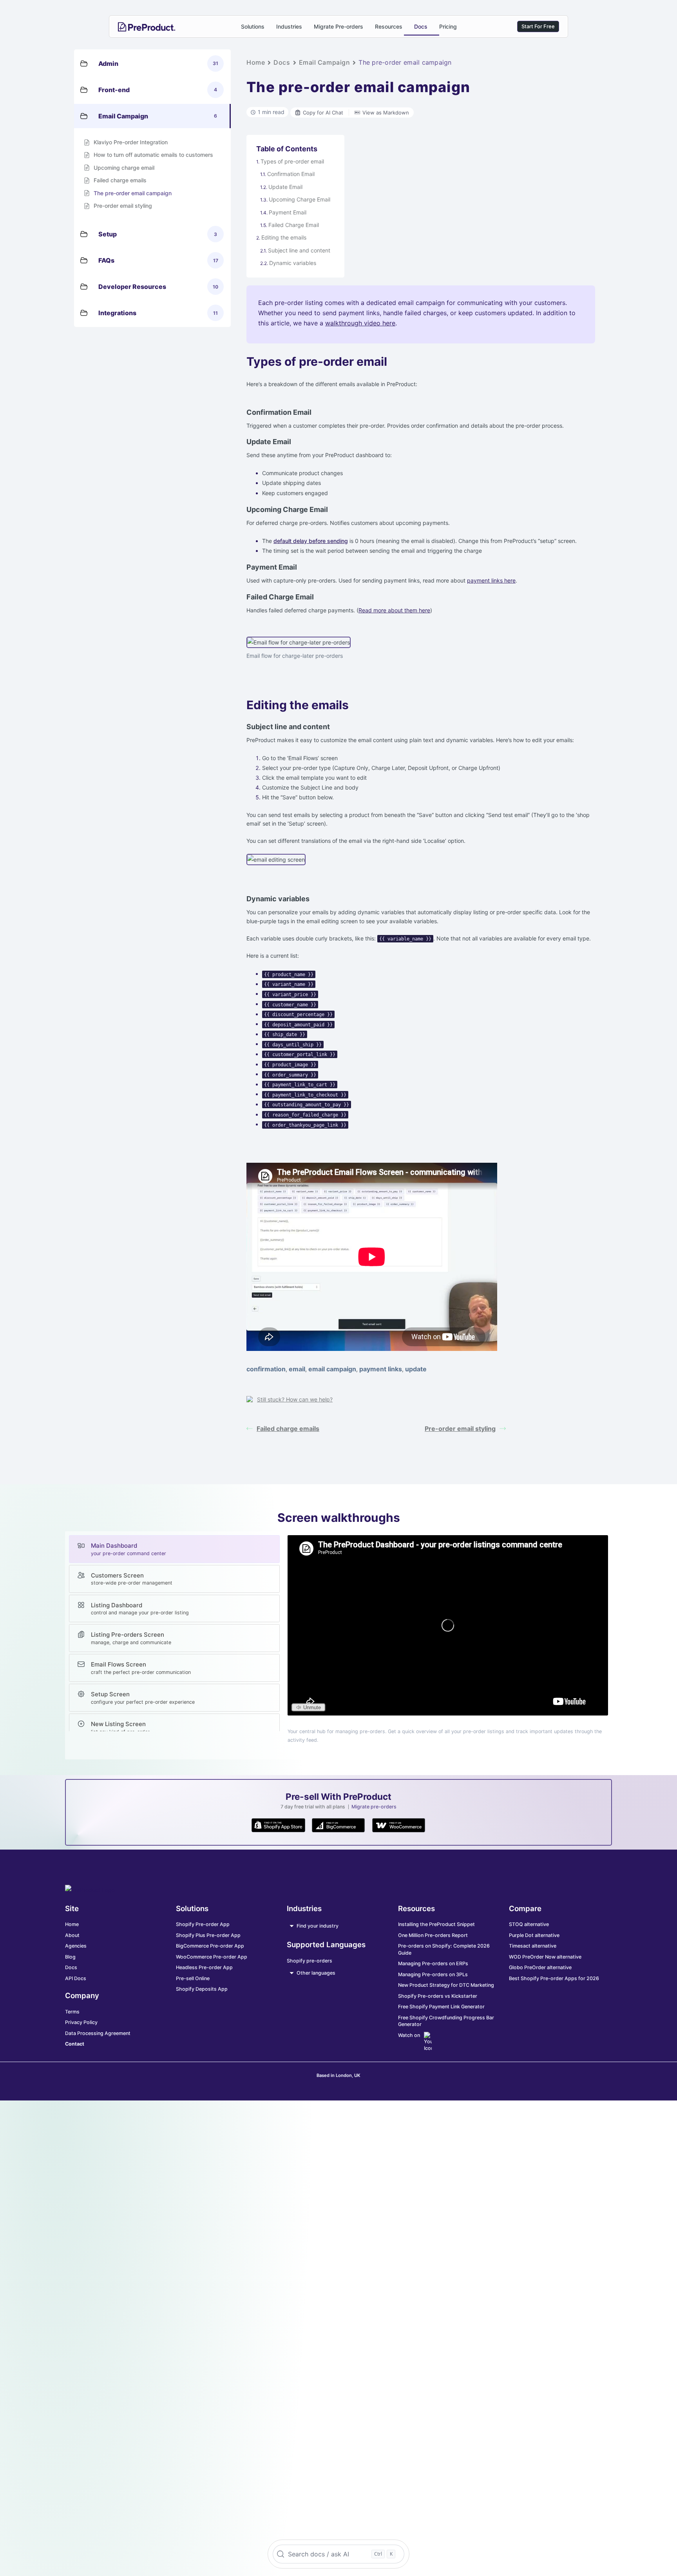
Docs (421, 26)
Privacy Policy (81, 2022)
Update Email (285, 187)
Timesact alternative (533, 1946)
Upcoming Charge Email (300, 199)
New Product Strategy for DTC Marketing (446, 1985)
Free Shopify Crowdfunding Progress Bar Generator (446, 2021)
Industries (289, 26)
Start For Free (538, 26)
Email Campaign (325, 62)
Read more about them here (394, 610)
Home (256, 62)
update (416, 1369)
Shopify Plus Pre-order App (208, 1935)
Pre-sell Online (193, 1978)
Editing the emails (284, 237)
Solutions (253, 26)
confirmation (266, 1369)
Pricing (448, 26)
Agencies (76, 1946)
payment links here (491, 580)
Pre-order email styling (460, 1429)
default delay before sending (311, 541)
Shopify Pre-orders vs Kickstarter (438, 1996)
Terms (72, 2012)
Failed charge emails (288, 1429)
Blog (70, 1957)
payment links (381, 1369)
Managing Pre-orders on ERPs (433, 1963)
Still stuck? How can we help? (295, 1399)
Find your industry (318, 1926)
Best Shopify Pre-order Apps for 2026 (554, 1978)
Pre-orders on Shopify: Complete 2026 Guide (444, 1949)
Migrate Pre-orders (338, 26)
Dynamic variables (293, 263)
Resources (389, 26)
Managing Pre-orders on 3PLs (433, 1974)
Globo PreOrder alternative (540, 1967)
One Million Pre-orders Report (433, 1935)
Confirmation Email (291, 174)
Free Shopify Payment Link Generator (441, 2007)
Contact (75, 2044)
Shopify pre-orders (310, 1961)
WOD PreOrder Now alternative (545, 1957)
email (297, 1369)
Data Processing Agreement (98, 2033)
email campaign (332, 1369)
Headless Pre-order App (204, 1967)
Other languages (316, 1973)
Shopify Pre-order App (203, 1924)
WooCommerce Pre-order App (212, 1957)
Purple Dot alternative (534, 1935)
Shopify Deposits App (202, 1989)
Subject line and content (299, 250)
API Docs (76, 1978)
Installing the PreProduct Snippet (436, 1924)
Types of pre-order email (292, 161)
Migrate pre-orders (374, 1807)
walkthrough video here (360, 323)
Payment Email (288, 212)
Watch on (409, 2035)
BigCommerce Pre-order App (210, 1946)
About (72, 1935)
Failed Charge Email (294, 225)
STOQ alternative (529, 1924)
